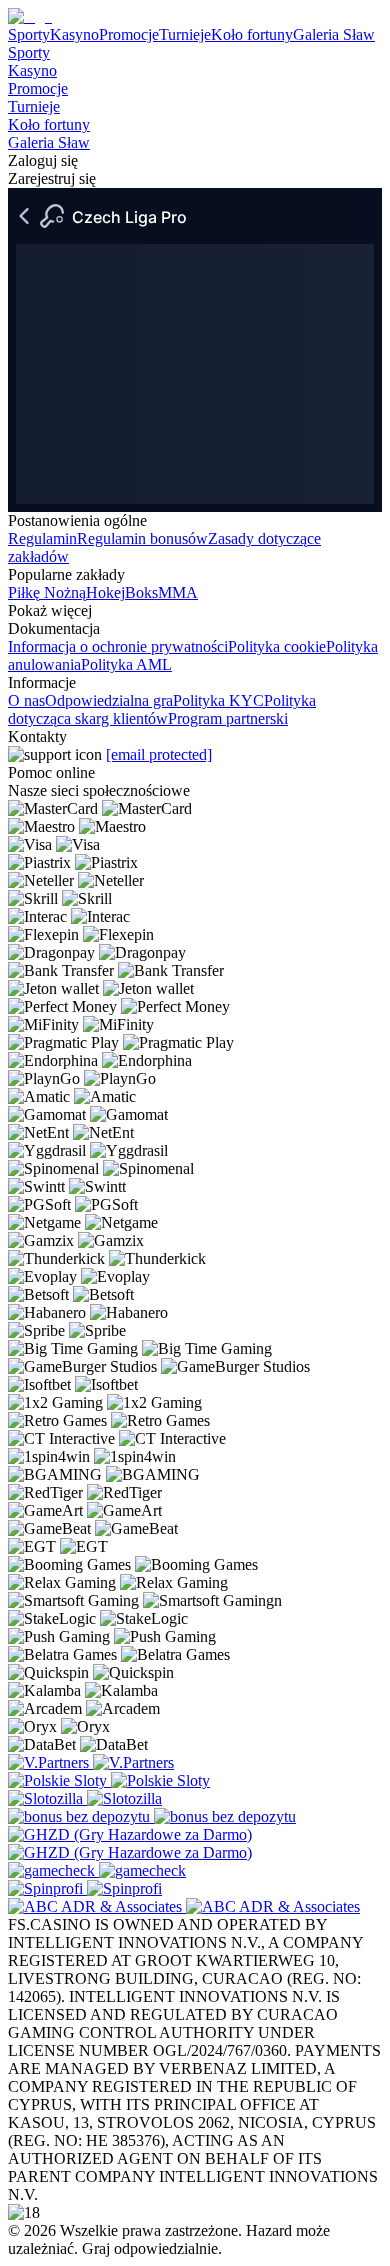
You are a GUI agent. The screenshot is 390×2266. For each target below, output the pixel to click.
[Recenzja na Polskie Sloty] (59, 1780)
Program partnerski (228, 718)
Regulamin (42, 538)
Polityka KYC (218, 700)
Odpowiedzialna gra (109, 700)
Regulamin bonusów (142, 538)
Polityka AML (126, 664)
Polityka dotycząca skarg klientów (162, 709)
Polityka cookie (277, 646)
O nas (26, 700)
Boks (141, 592)
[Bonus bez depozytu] (81, 1816)
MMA (178, 592)
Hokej (105, 592)
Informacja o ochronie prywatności (118, 646)
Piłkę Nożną (47, 592)
